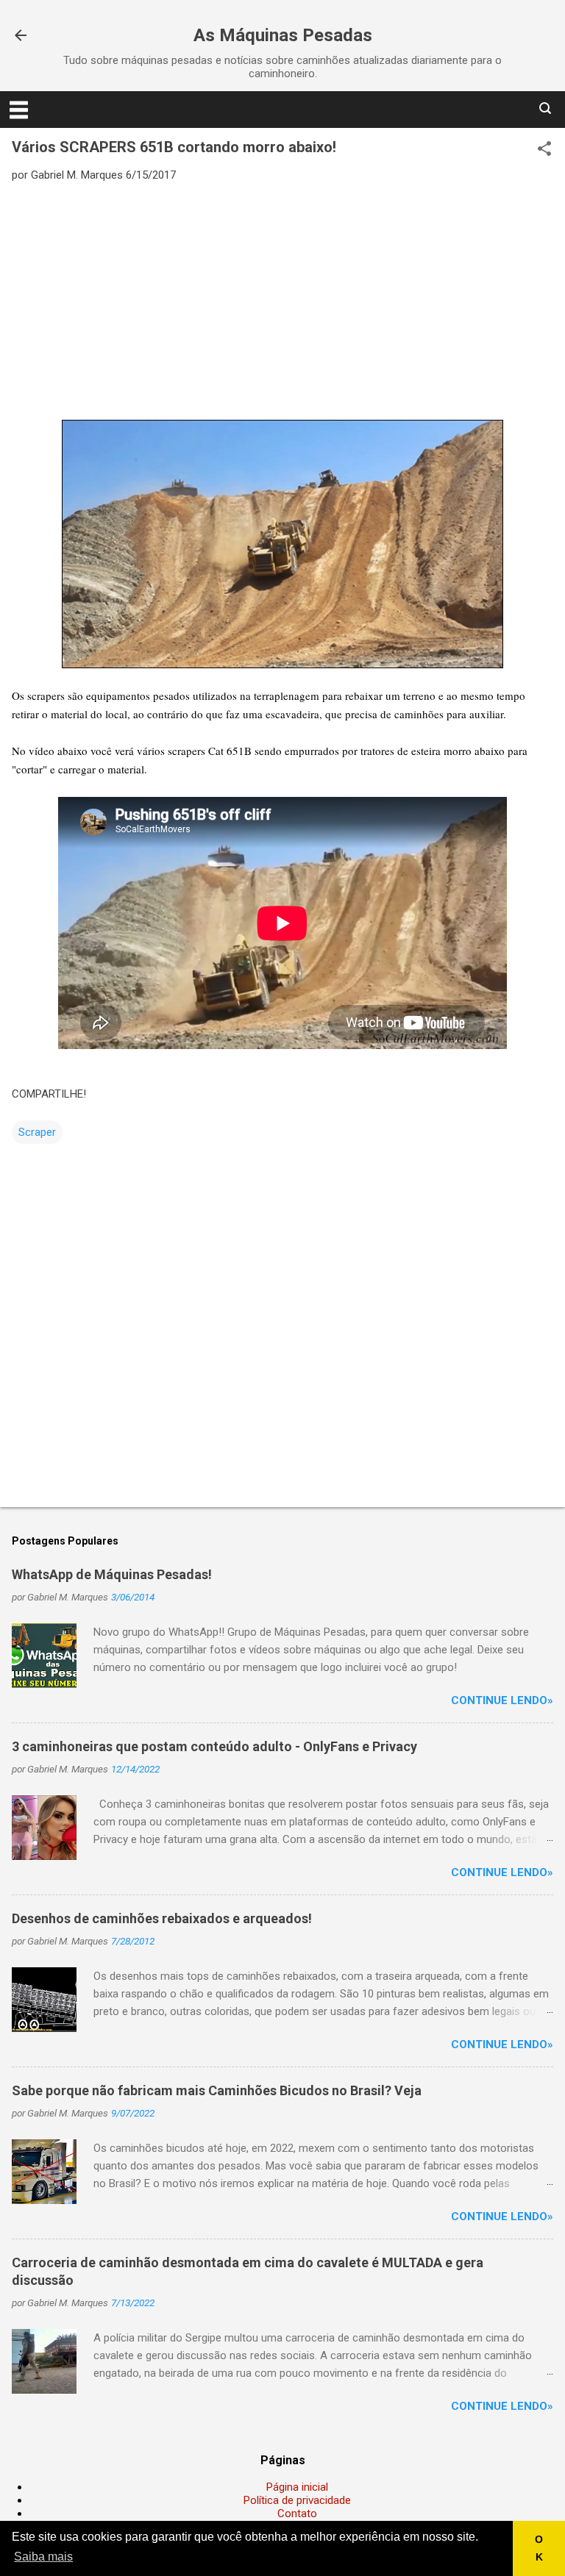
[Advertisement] (282, 300)
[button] (544, 150)
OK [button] (539, 2548)
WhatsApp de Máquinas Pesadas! (112, 1574)
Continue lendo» (502, 1700)
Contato (297, 2514)
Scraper (37, 1132)
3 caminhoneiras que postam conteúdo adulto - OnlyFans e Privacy (214, 1746)
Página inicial (297, 2487)
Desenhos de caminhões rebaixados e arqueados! (162, 1918)
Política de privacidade (297, 2500)
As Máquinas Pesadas (283, 35)
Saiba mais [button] (43, 2557)
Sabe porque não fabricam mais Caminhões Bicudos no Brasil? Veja (217, 2090)
